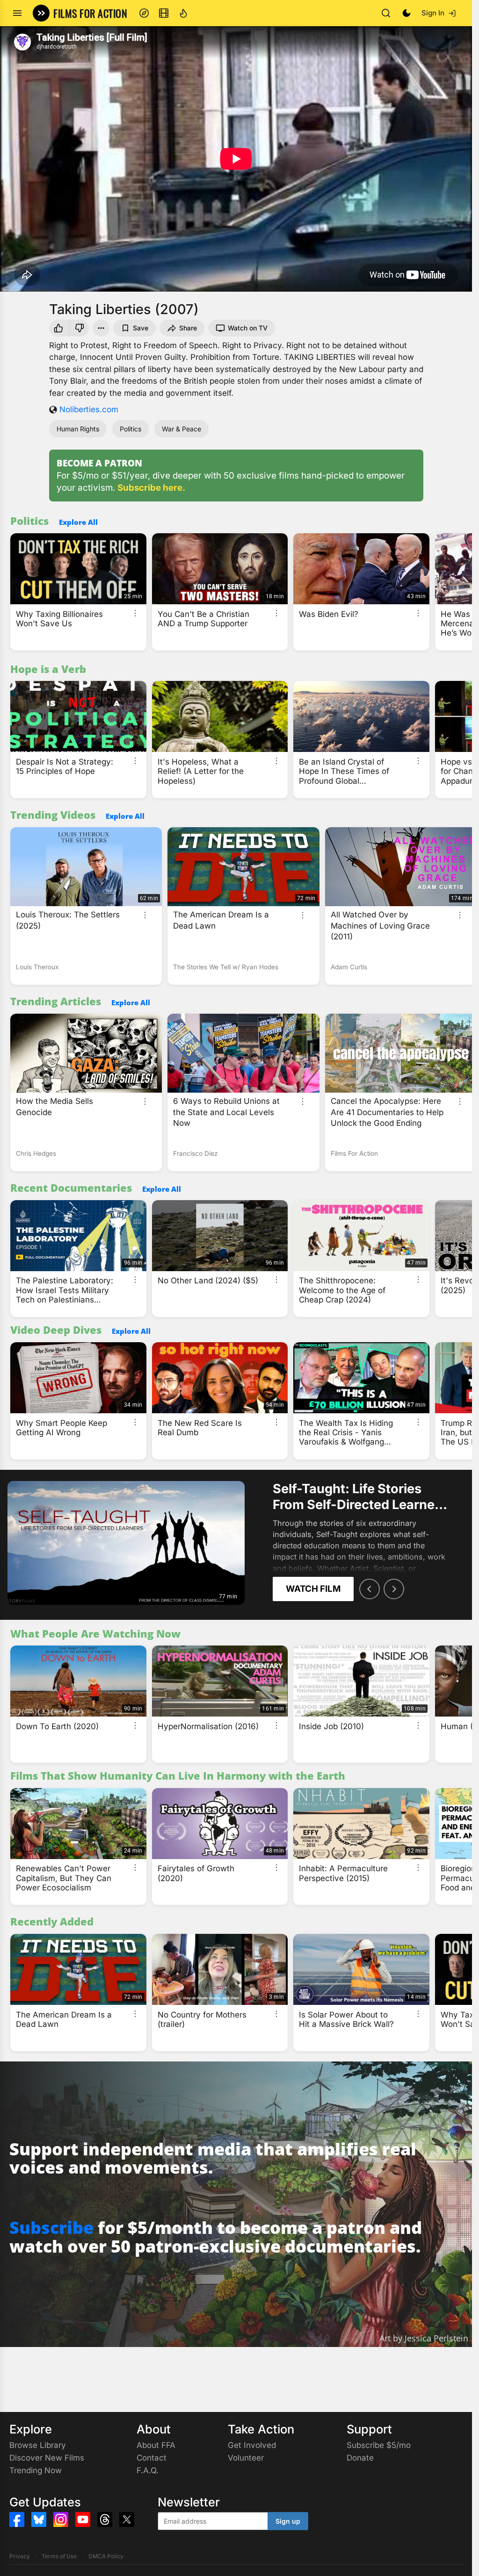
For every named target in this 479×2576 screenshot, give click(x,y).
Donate (360, 2458)
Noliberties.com (89, 409)
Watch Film (313, 1589)
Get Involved (252, 2445)
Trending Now (36, 2470)
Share (188, 328)
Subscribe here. (151, 488)
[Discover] (144, 13)
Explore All (78, 522)
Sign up (288, 2521)
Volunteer (246, 2458)
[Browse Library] (164, 13)
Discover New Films (47, 2458)
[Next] (394, 1589)
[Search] (386, 13)
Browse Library (38, 2445)
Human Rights (78, 429)
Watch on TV (248, 328)
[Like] (58, 328)
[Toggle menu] (17, 13)
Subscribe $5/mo (379, 2445)
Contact (152, 2458)
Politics (131, 429)
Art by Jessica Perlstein (424, 2338)
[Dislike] (80, 328)
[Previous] (370, 1589)
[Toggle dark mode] (406, 13)
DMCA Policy (106, 2556)
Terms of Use (59, 2556)
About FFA (156, 2445)
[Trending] (183, 13)
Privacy (20, 2556)
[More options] (135, 613)
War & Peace (181, 429)
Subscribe (51, 2228)
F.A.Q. (148, 2470)
